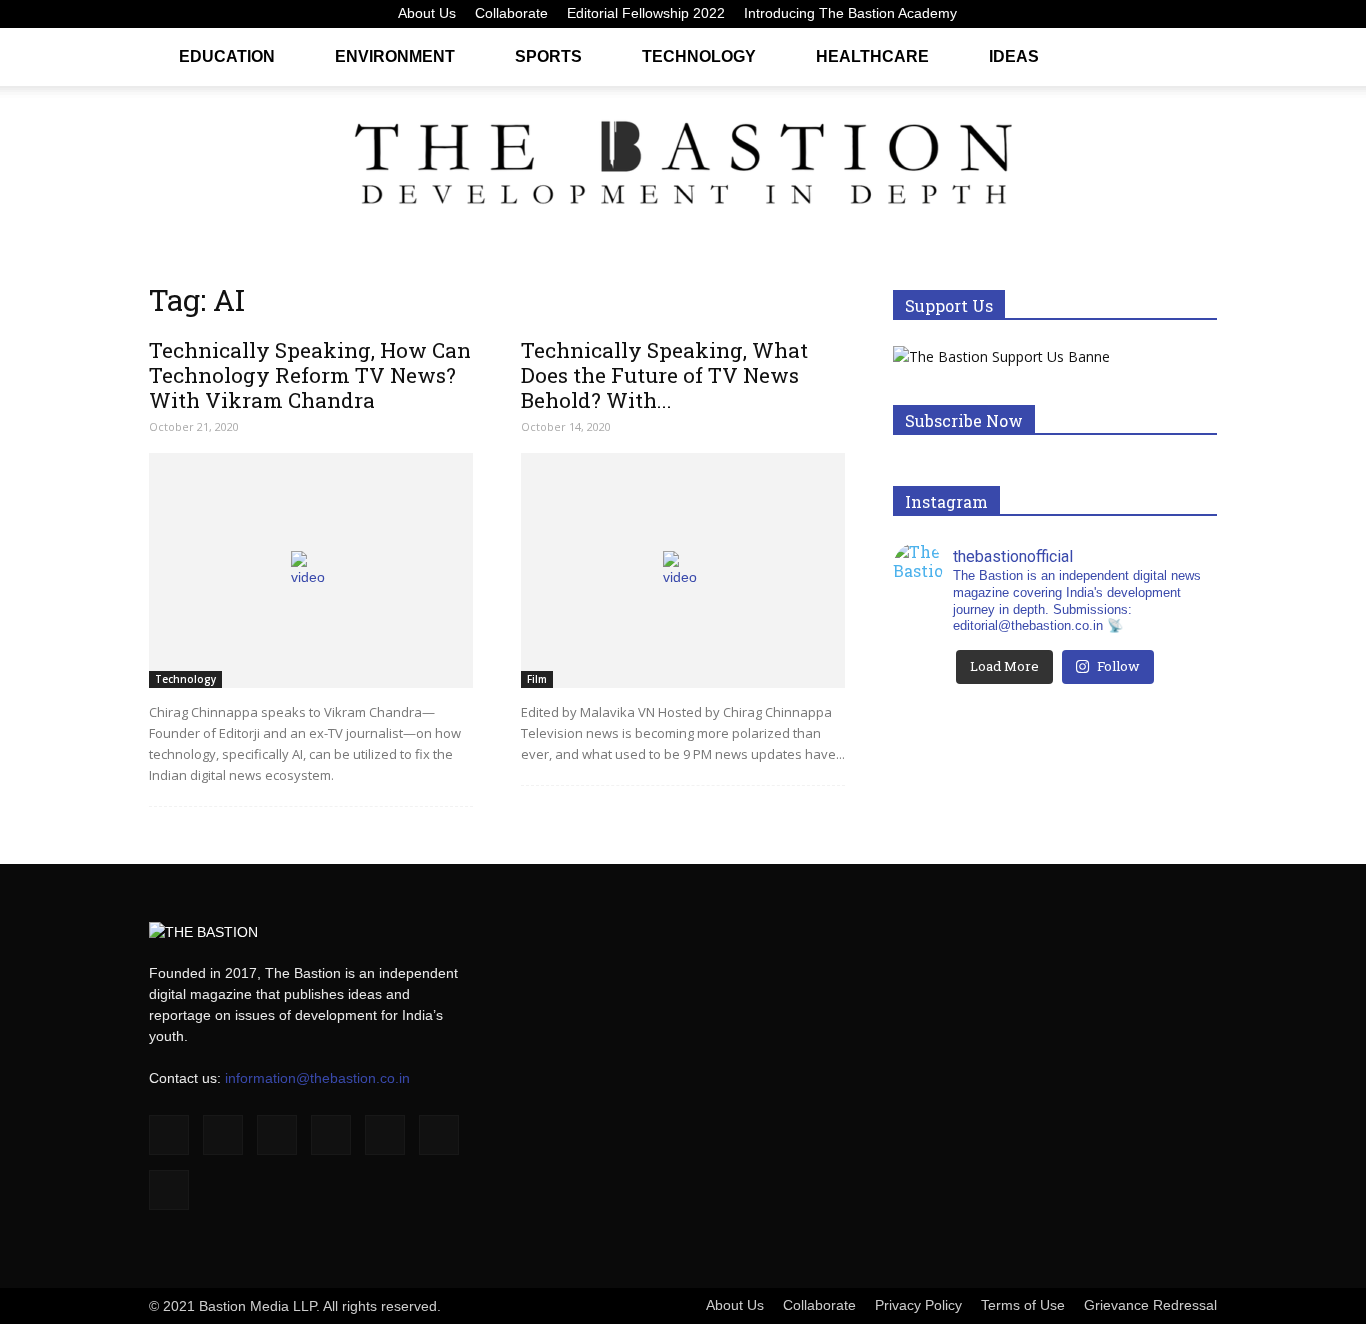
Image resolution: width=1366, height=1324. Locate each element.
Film (537, 679)
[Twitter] (1169, 14)
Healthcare (872, 56)
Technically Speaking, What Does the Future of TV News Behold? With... (664, 375)
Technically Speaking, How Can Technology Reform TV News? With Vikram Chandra (310, 375)
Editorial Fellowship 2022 (646, 13)
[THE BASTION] (683, 167)
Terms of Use (1023, 1305)
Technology (699, 56)
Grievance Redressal (1150, 1305)
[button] (1193, 55)
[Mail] (1103, 14)
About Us (427, 13)
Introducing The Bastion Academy (850, 13)
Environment (395, 56)
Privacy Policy (918, 1305)
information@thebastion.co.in (317, 1078)
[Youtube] (1202, 14)
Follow (1118, 666)
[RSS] (1136, 14)
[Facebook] (1004, 14)
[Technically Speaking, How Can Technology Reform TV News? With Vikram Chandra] (311, 570)
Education (227, 56)
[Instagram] (1037, 14)
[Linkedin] (1070, 14)
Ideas (1014, 56)
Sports (548, 56)
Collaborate (511, 13)
